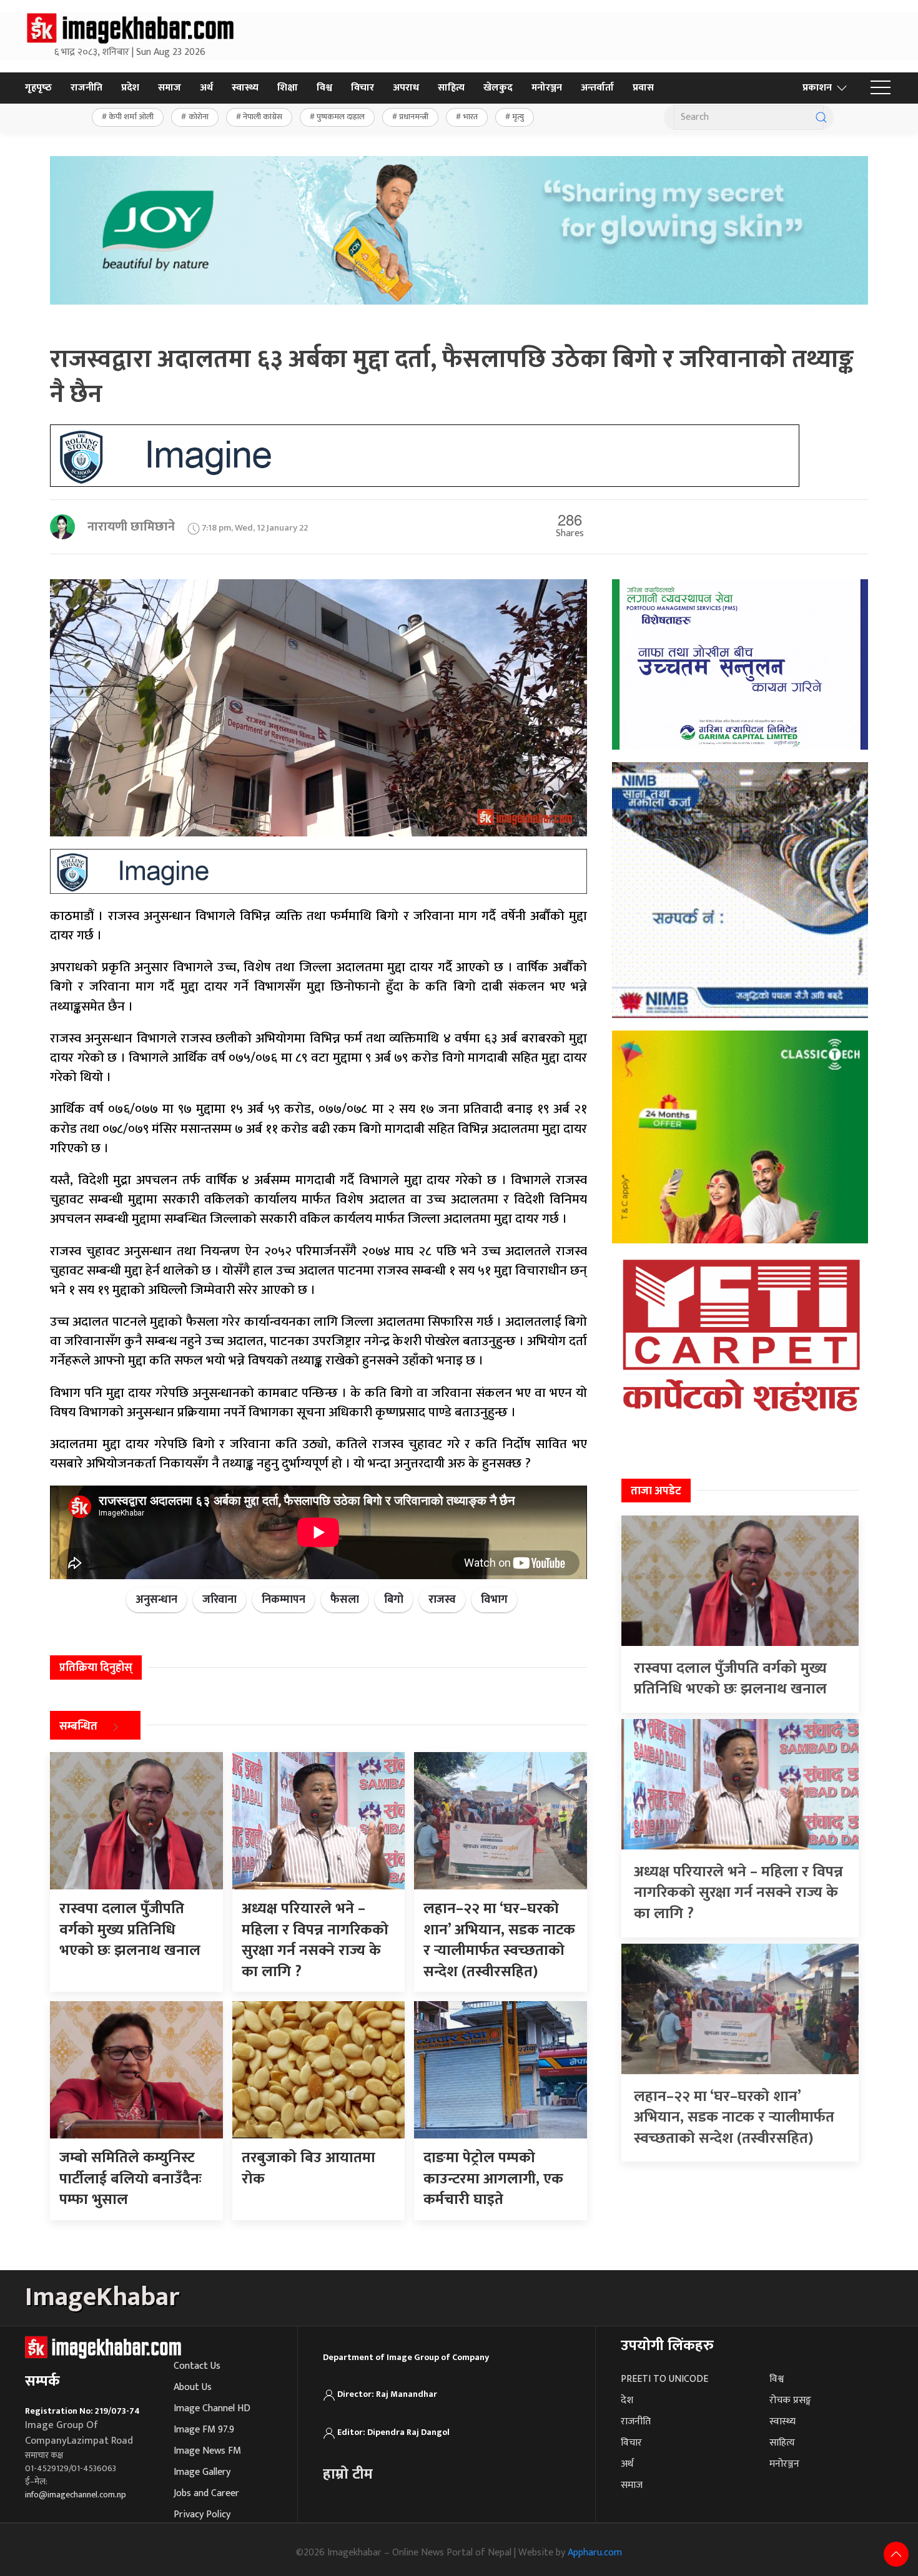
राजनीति (86, 88)
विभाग (494, 1600)
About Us (193, 2387)
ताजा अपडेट (656, 1491)
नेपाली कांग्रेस (263, 117)
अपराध (406, 88)
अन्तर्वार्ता (597, 88)
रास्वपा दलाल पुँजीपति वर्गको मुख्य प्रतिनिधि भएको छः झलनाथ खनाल (730, 1679)
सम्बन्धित (78, 1726)
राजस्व (442, 1600)
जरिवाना (220, 1600)
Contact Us (197, 2366)
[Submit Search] (821, 117)
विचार (363, 88)
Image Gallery (202, 2472)
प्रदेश (130, 88)
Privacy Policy (202, 2515)
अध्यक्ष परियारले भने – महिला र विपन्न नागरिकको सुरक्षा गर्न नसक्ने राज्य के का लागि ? (738, 1893)
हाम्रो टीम (348, 2474)
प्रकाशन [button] (817, 88)
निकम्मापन (284, 1600)
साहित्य (451, 88)
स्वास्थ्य (245, 88)
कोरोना (199, 117)
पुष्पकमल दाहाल (341, 117)
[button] (881, 88)
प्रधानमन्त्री (414, 117)
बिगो (394, 1600)
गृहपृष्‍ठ (38, 88)
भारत (471, 117)
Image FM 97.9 (204, 2430)
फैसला (345, 1600)
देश (627, 2400)
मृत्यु (518, 117)
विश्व (324, 88)
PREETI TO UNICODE (664, 2379)
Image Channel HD (212, 2408)
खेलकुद (498, 88)
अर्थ (206, 88)
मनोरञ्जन (547, 88)
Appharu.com (595, 2553)
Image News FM (207, 2451)
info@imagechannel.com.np (76, 2495)
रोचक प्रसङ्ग (790, 2400)
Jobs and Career (206, 2493)
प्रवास (643, 88)
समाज (170, 88)
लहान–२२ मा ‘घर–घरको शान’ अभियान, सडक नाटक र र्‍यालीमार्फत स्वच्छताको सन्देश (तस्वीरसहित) (734, 2118)
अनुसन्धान (156, 1600)
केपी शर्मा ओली (131, 117)
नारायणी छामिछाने (131, 527)
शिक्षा (288, 88)
